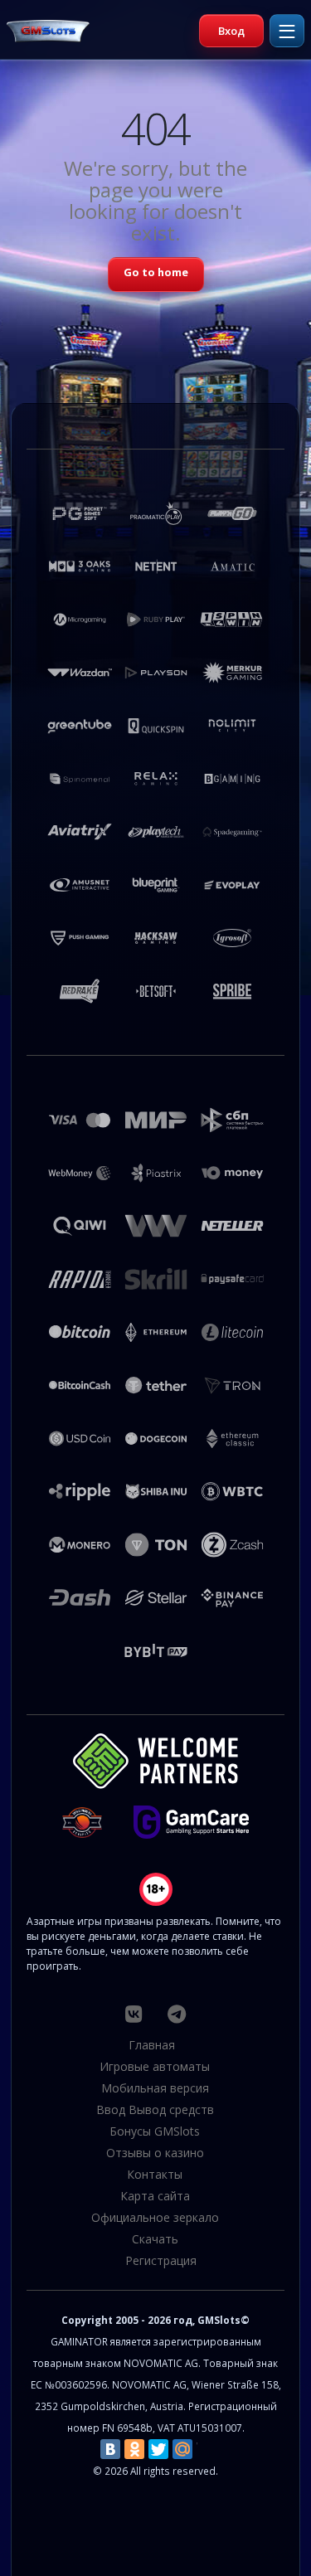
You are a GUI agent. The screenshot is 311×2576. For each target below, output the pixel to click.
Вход (231, 31)
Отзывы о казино (155, 2153)
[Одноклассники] (134, 2449)
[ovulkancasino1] (133, 2014)
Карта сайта (155, 2196)
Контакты (155, 2174)
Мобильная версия (155, 2088)
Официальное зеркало (155, 2217)
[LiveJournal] (207, 2449)
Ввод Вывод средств (155, 2109)
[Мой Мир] (182, 2449)
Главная (152, 2045)
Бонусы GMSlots (155, 2131)
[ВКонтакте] (110, 2449)
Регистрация (161, 2260)
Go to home (156, 272)
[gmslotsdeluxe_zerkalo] (177, 2014)
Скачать (155, 2239)
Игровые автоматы (155, 2066)
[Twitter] (158, 2449)
